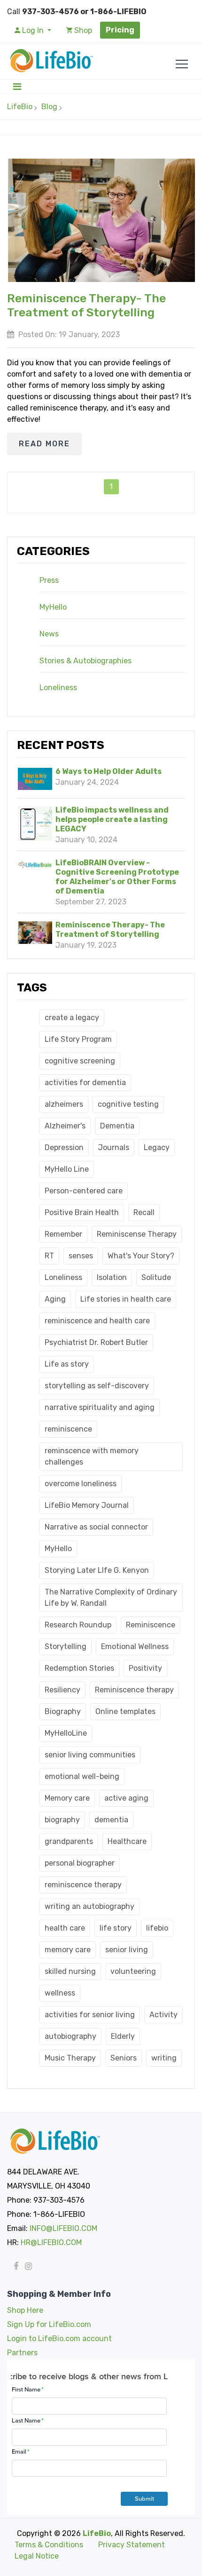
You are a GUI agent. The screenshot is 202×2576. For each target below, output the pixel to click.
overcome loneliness (81, 1484)
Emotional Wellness (135, 1646)
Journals (114, 1147)
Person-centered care (84, 1191)
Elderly (123, 2036)
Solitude (156, 1277)
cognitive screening (80, 1061)
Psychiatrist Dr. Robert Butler (96, 1342)
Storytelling (66, 1646)
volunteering (133, 1971)
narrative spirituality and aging (100, 1407)
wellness (60, 1993)
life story (116, 1928)
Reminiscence (151, 1625)
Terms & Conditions (49, 2545)
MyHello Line (67, 1169)
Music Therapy (70, 2058)
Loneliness (58, 688)
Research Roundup (78, 1625)
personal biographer (80, 1863)
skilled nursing (70, 1971)
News (49, 634)
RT (49, 1256)
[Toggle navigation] (17, 87)
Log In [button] (33, 30)
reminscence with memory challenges (92, 1456)
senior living (127, 1950)
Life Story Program (78, 1039)
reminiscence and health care (97, 1321)
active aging (126, 1798)
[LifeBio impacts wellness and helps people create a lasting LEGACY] (35, 824)
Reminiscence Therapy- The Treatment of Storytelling (110, 930)
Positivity (145, 1668)
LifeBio (20, 107)
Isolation (112, 1277)
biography (62, 1820)
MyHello (53, 607)
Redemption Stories (79, 1668)
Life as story (67, 1364)
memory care (68, 1950)
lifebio (157, 1928)
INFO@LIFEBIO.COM (63, 2228)
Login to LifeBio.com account (59, 2339)
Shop (82, 30)
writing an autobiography (89, 1906)
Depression (64, 1147)
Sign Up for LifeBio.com (49, 2324)
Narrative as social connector (96, 1527)
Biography (63, 1711)
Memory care (67, 1798)
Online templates (125, 1711)
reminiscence (68, 1429)
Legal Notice (37, 2556)
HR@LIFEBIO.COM (51, 2242)
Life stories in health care (126, 1299)
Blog (49, 107)
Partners (22, 2353)
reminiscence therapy (83, 1885)
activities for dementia (85, 1083)
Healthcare (127, 1841)
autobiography (70, 2036)
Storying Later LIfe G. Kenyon (97, 1570)
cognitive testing (128, 1104)
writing (164, 2058)
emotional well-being (82, 1776)
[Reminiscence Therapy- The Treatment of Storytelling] (35, 933)
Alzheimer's (65, 1126)
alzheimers (64, 1104)
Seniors (124, 2058)
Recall (144, 1212)
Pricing (120, 30)
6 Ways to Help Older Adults (109, 771)
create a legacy (72, 1018)
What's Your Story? (141, 1256)
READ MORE (44, 444)
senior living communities (90, 1755)
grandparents (69, 1841)
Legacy (157, 1147)
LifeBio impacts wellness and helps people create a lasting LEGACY (112, 819)
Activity (163, 2015)
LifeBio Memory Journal (87, 1505)
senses (81, 1256)
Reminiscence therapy (134, 1690)
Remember (63, 1234)
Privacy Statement (132, 2545)
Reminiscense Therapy (137, 1234)
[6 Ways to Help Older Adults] (35, 779)
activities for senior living (90, 2015)
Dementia (117, 1126)
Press (49, 580)
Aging (55, 1299)
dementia (111, 1820)
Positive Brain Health (82, 1212)
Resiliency (62, 1690)
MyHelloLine (66, 1733)
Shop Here (25, 2310)
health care (65, 1928)
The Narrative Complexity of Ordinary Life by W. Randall (111, 1598)
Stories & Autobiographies (85, 661)
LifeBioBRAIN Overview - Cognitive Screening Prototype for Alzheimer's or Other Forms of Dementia (117, 877)
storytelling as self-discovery (97, 1386)
